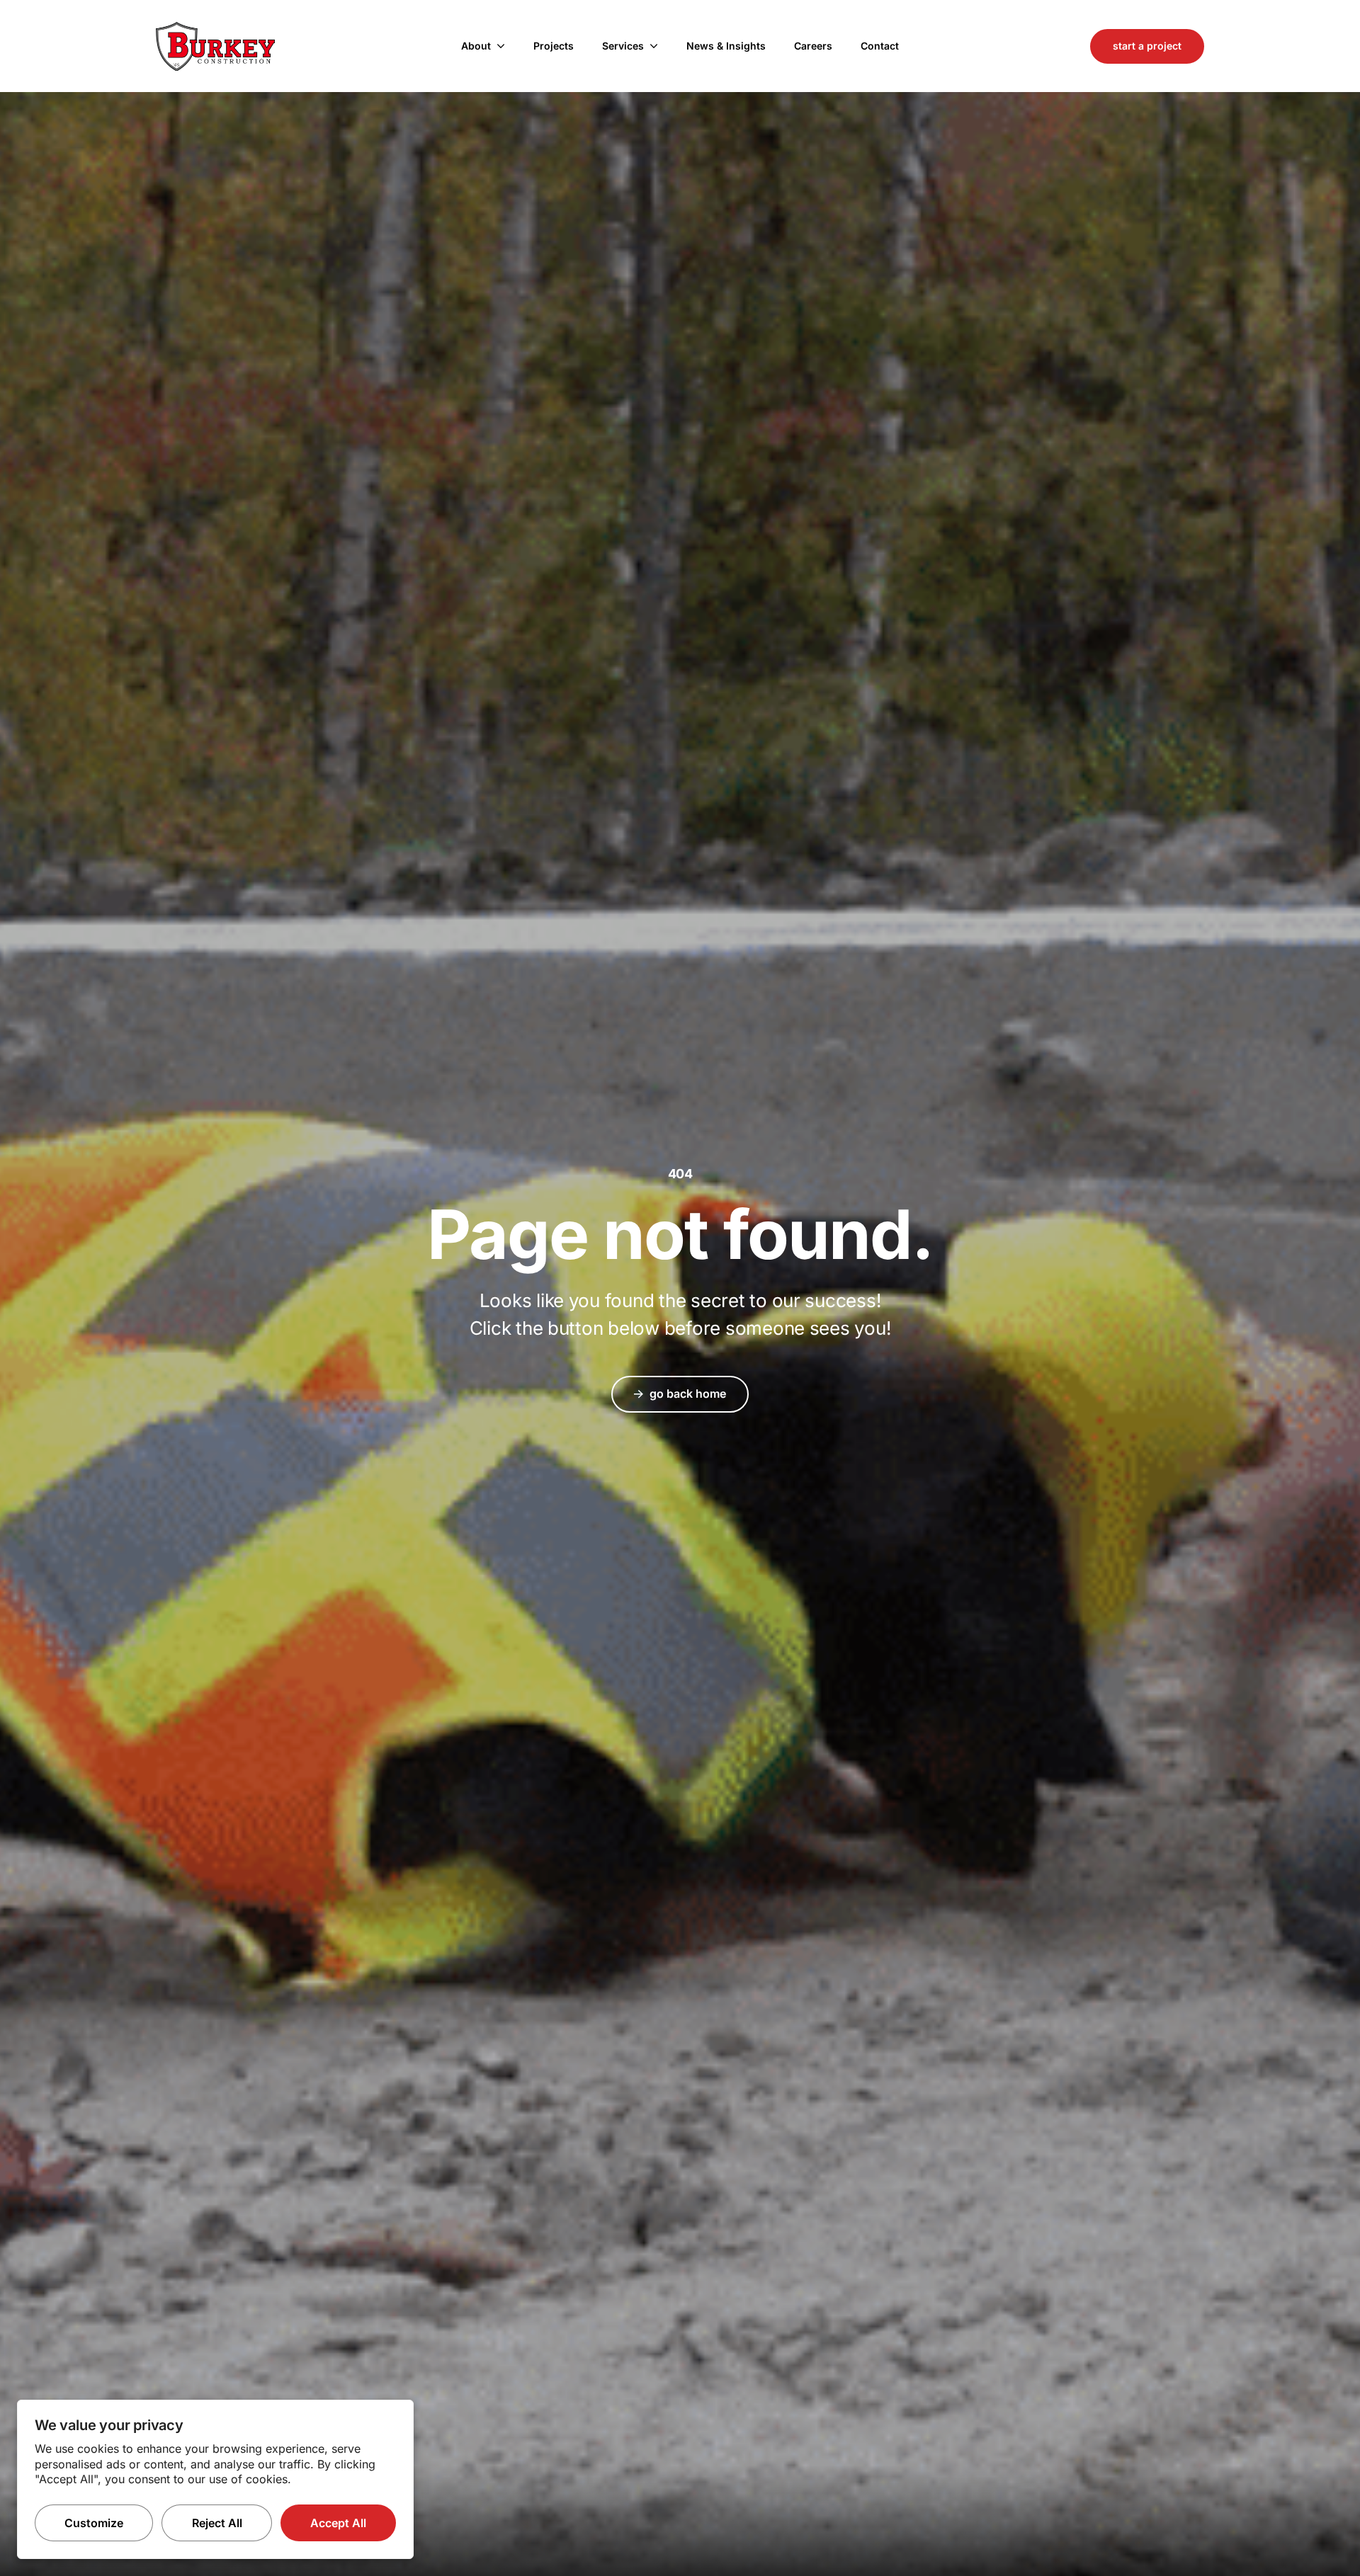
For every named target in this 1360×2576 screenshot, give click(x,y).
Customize (94, 2523)
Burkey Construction (215, 46)
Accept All (338, 2523)
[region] (215, 2479)
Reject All (217, 2523)
